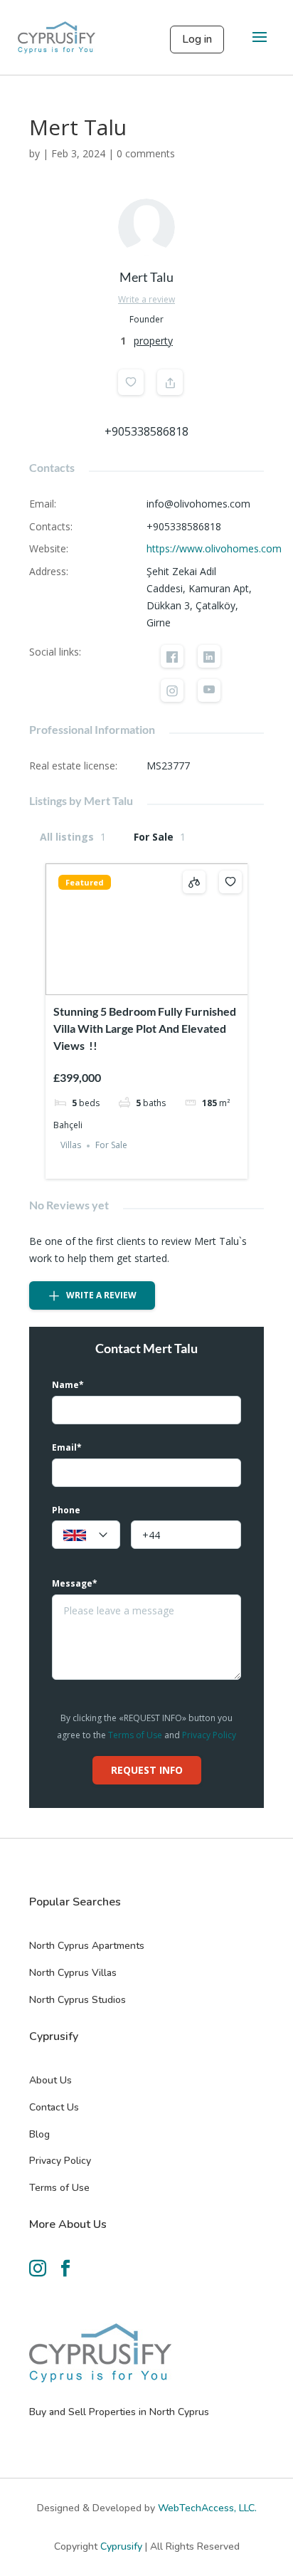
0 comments (146, 153)
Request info (147, 1770)
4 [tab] (159, 983)
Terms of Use (135, 1735)
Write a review (146, 299)
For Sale (160, 837)
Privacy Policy (209, 1735)
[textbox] (86, 1535)
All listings (73, 837)
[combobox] (86, 1535)
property (153, 341)
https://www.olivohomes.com (214, 548)
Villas (71, 1146)
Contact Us (54, 2107)
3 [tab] (146, 983)
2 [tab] (134, 983)
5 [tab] (172, 983)
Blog (39, 2134)
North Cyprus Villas (73, 1973)
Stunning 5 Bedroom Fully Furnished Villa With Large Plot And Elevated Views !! (145, 1028)
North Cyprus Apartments (87, 1946)
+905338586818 (146, 431)
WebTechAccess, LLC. (207, 2508)
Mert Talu (146, 277)
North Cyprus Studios (78, 2000)
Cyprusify (123, 2546)
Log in (197, 39)
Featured (85, 882)
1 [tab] (121, 983)
